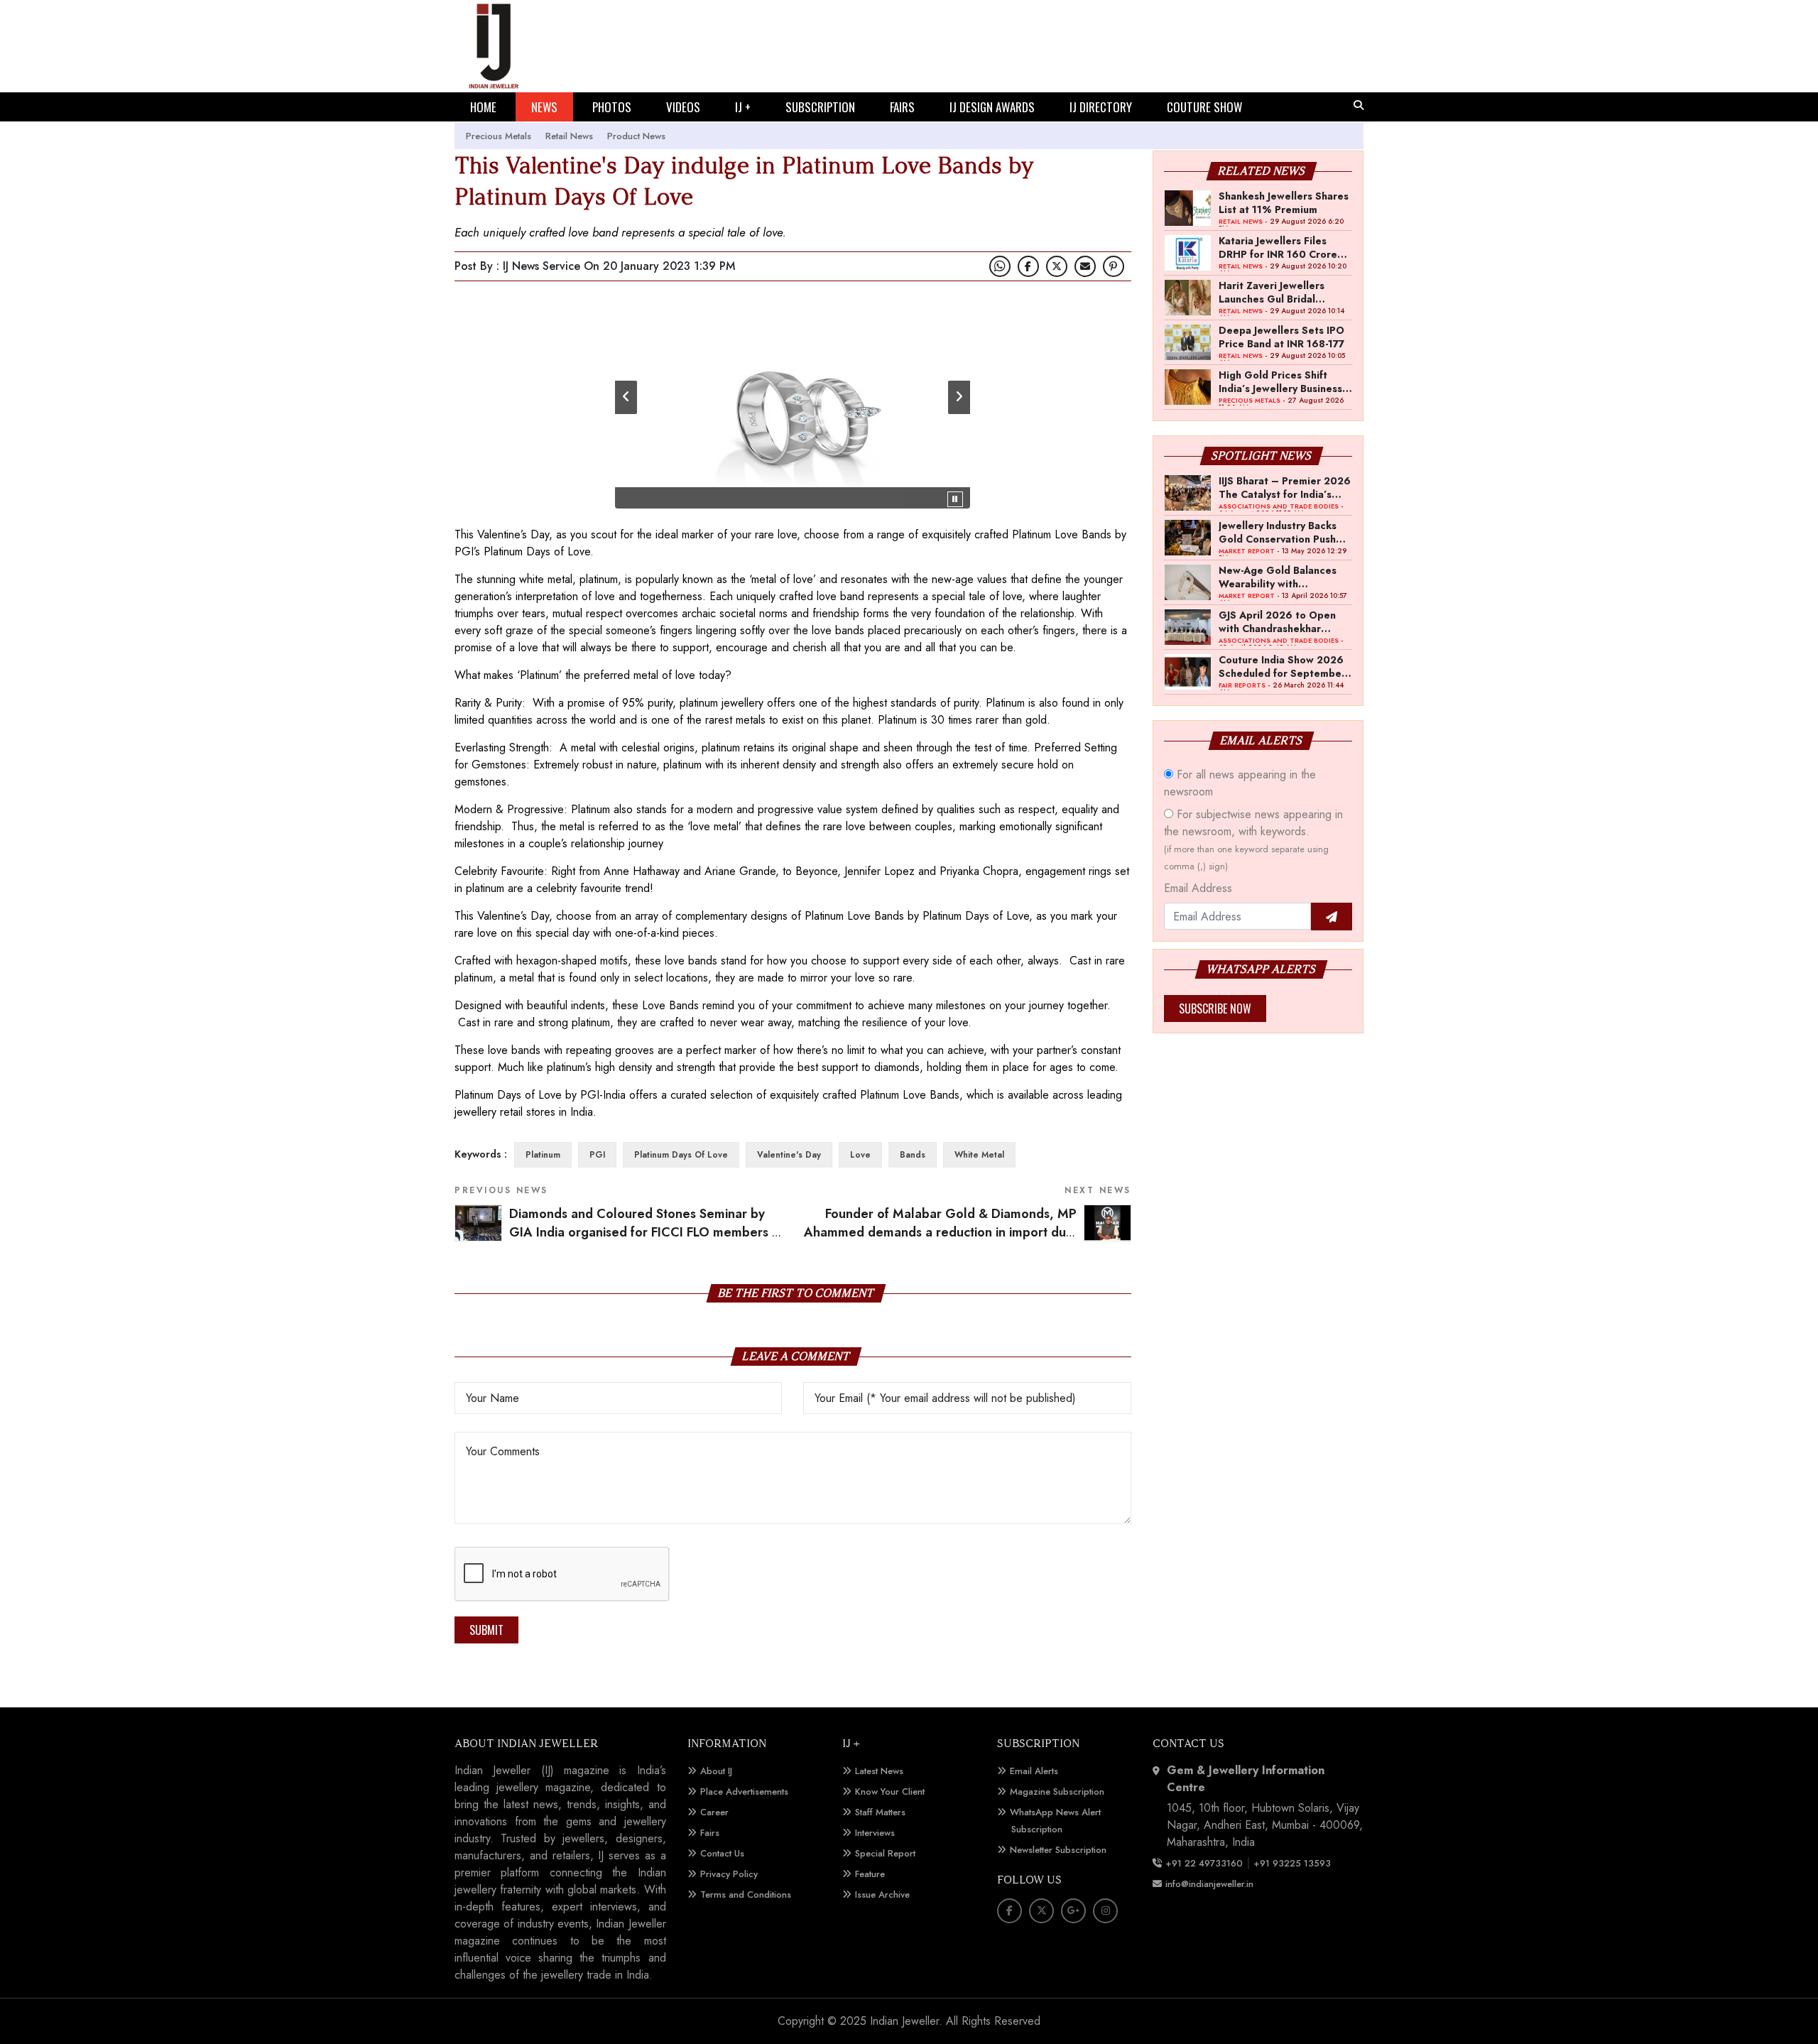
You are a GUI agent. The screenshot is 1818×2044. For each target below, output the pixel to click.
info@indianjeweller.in (1209, 1884)
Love (860, 1155)
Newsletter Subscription (1058, 1850)
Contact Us (722, 1853)
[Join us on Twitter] (1057, 266)
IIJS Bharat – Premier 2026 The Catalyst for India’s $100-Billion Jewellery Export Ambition (1285, 487)
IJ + (743, 107)
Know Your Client (890, 1792)
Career (714, 1812)
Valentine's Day (789, 1155)
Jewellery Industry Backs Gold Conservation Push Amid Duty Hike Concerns (1281, 532)
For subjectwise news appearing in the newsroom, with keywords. (1253, 839)
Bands (913, 1155)
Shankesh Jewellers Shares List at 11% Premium (1284, 202)
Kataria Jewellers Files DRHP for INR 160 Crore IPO (1278, 247)
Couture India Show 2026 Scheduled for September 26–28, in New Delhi (1282, 666)
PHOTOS (612, 107)
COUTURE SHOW (1204, 107)
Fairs (710, 1833)
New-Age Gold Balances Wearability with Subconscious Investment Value (1280, 577)
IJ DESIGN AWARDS (992, 107)
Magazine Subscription (1057, 1792)
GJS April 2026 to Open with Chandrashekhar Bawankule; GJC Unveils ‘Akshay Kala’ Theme (1277, 621)
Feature (870, 1874)
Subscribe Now (1215, 1009)
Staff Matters (880, 1812)
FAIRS (902, 107)
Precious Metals (499, 136)
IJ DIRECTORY (1101, 107)
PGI (597, 1155)
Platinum (543, 1155)
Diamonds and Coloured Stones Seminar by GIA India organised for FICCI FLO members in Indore (646, 1233)
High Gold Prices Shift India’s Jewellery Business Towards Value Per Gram (1280, 381)
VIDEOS (683, 107)
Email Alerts (1034, 1771)
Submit (486, 1630)
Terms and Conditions (746, 1894)
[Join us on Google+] (1073, 1911)
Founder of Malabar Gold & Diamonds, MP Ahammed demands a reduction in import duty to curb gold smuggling (968, 1233)
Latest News (879, 1771)
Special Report (885, 1853)
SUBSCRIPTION (820, 107)
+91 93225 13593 (1294, 1863)
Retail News (569, 136)
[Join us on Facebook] (1028, 266)
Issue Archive (882, 1894)
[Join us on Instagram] (1105, 1911)
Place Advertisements (744, 1792)
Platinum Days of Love (681, 1155)
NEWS (544, 107)
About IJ (716, 1771)
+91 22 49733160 (1204, 1863)
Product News (636, 136)
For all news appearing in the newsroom (1240, 783)
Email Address (1198, 888)
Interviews (875, 1833)
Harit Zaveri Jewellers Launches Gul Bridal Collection (1272, 292)
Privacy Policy (729, 1874)
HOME (483, 107)
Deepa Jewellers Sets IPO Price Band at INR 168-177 (1281, 337)
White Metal (979, 1155)
